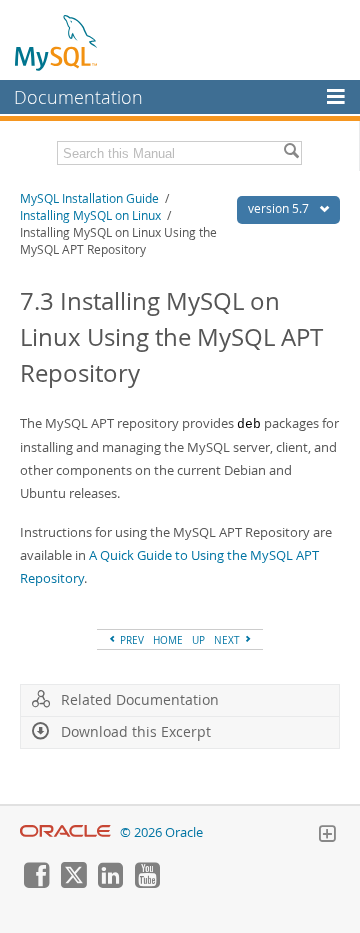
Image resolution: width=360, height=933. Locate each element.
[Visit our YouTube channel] (147, 883)
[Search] (291, 153)
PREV (130, 640)
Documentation (78, 97)
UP (198, 640)
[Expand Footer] (327, 836)
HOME (168, 640)
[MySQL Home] (57, 42)
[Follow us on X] (73, 883)
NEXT (228, 640)
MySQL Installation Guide (89, 198)
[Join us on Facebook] (36, 883)
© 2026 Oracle (161, 832)
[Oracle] (65, 832)
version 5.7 (280, 208)
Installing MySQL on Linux (90, 215)
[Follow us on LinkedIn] (110, 883)
